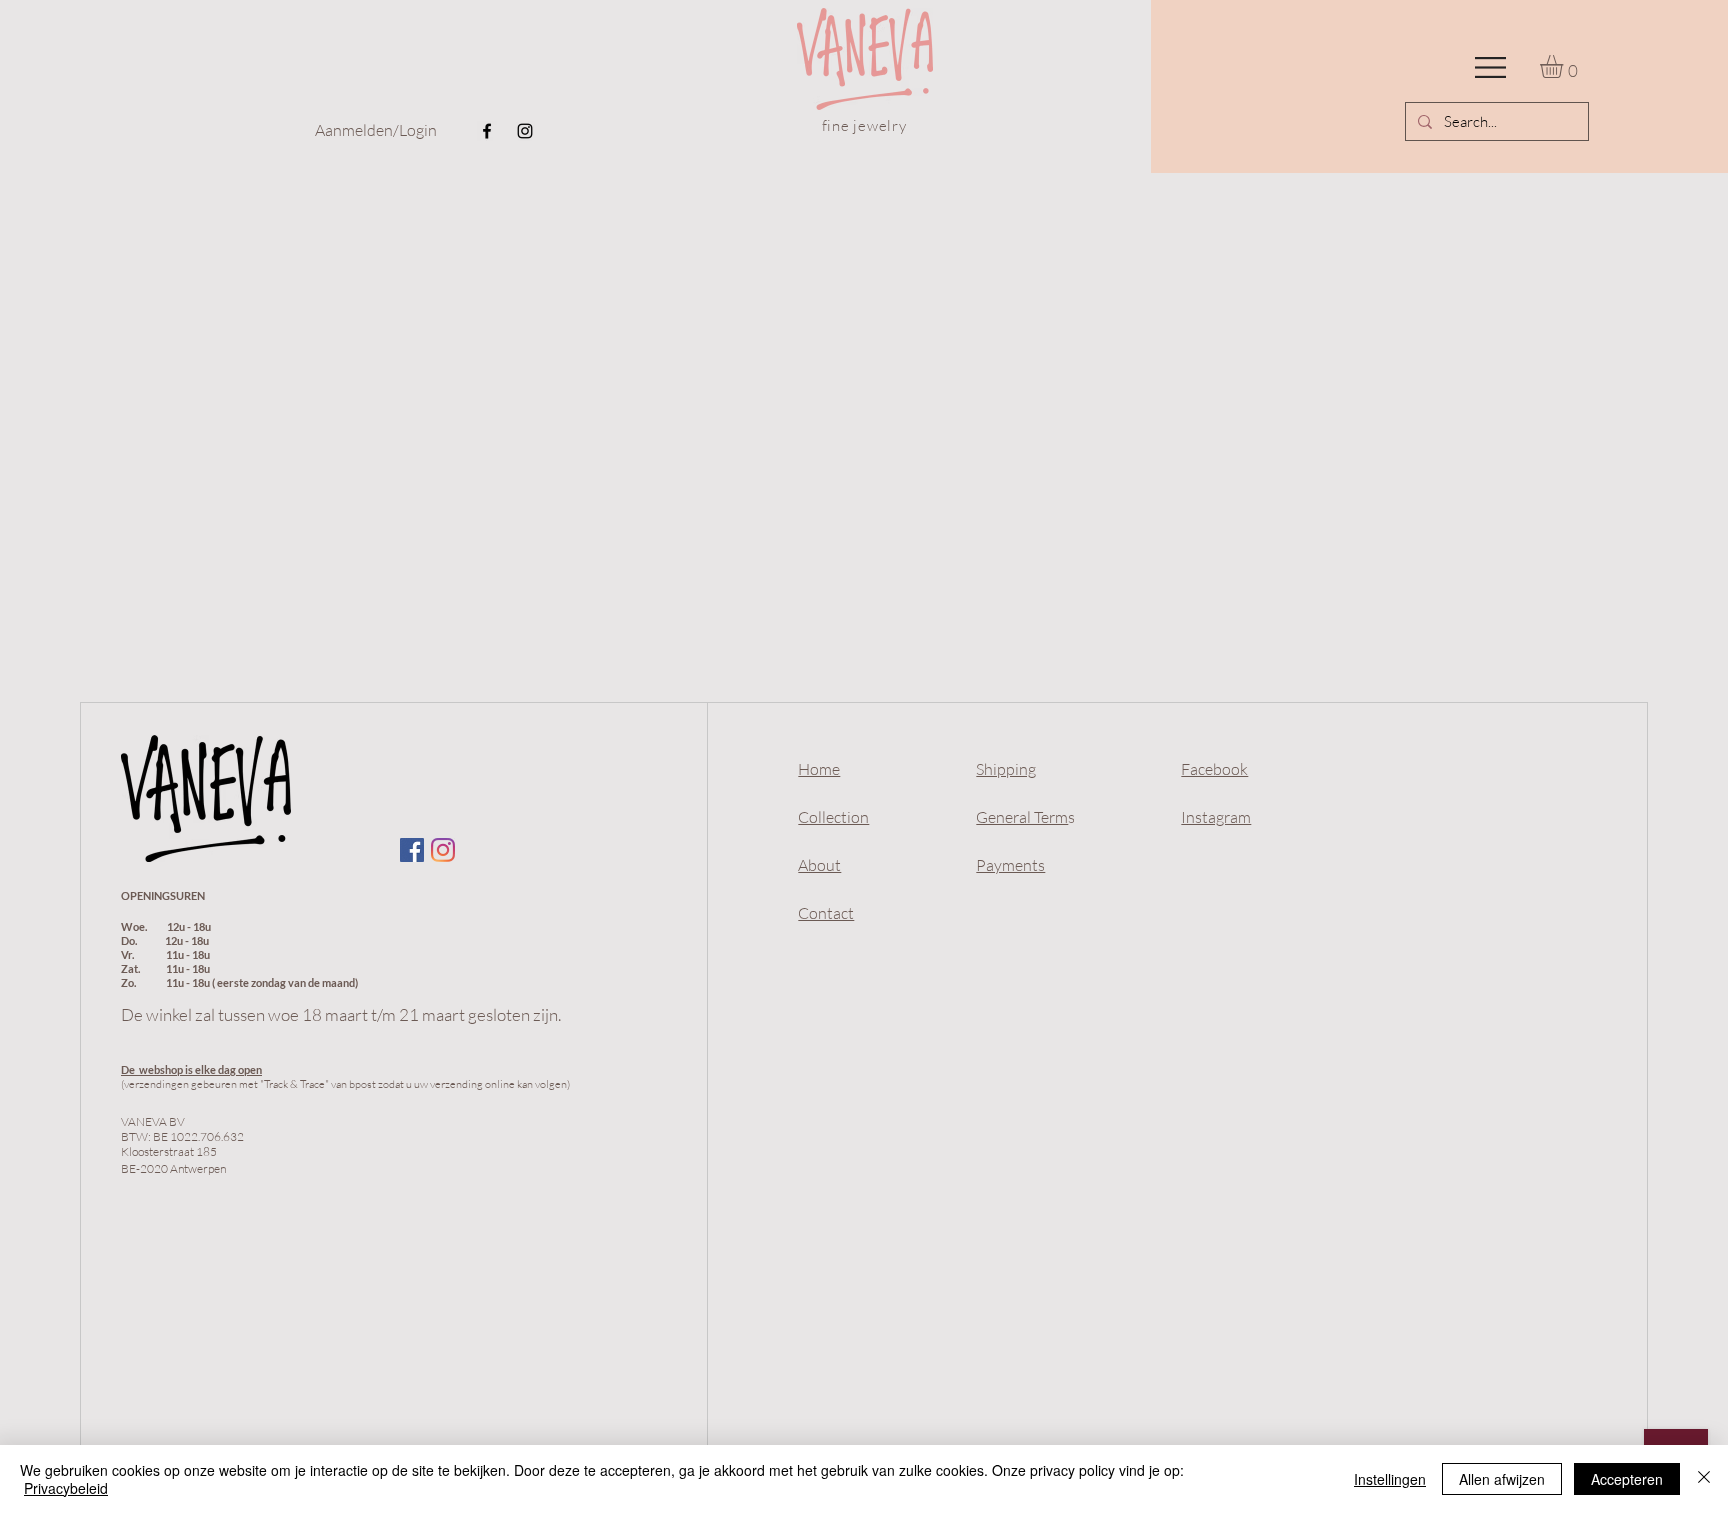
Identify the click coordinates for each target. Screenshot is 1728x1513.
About (819, 865)
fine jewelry (864, 125)
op (243, 1069)
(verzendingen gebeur (173, 1084)
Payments (1010, 865)
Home (819, 769)
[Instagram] (525, 131)
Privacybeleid (66, 1488)
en (256, 1069)
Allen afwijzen (1502, 1479)
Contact (826, 913)
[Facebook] (487, 131)
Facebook (1214, 769)
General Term (1022, 817)
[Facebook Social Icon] (412, 850)
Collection (833, 817)
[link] (1565, 66)
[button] (1490, 67)
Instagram (1216, 817)
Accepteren (1627, 1479)
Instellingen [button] (1390, 1479)
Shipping (1006, 769)
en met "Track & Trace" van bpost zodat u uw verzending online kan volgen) (397, 1084)
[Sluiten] (1704, 1479)
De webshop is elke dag (178, 1069)
